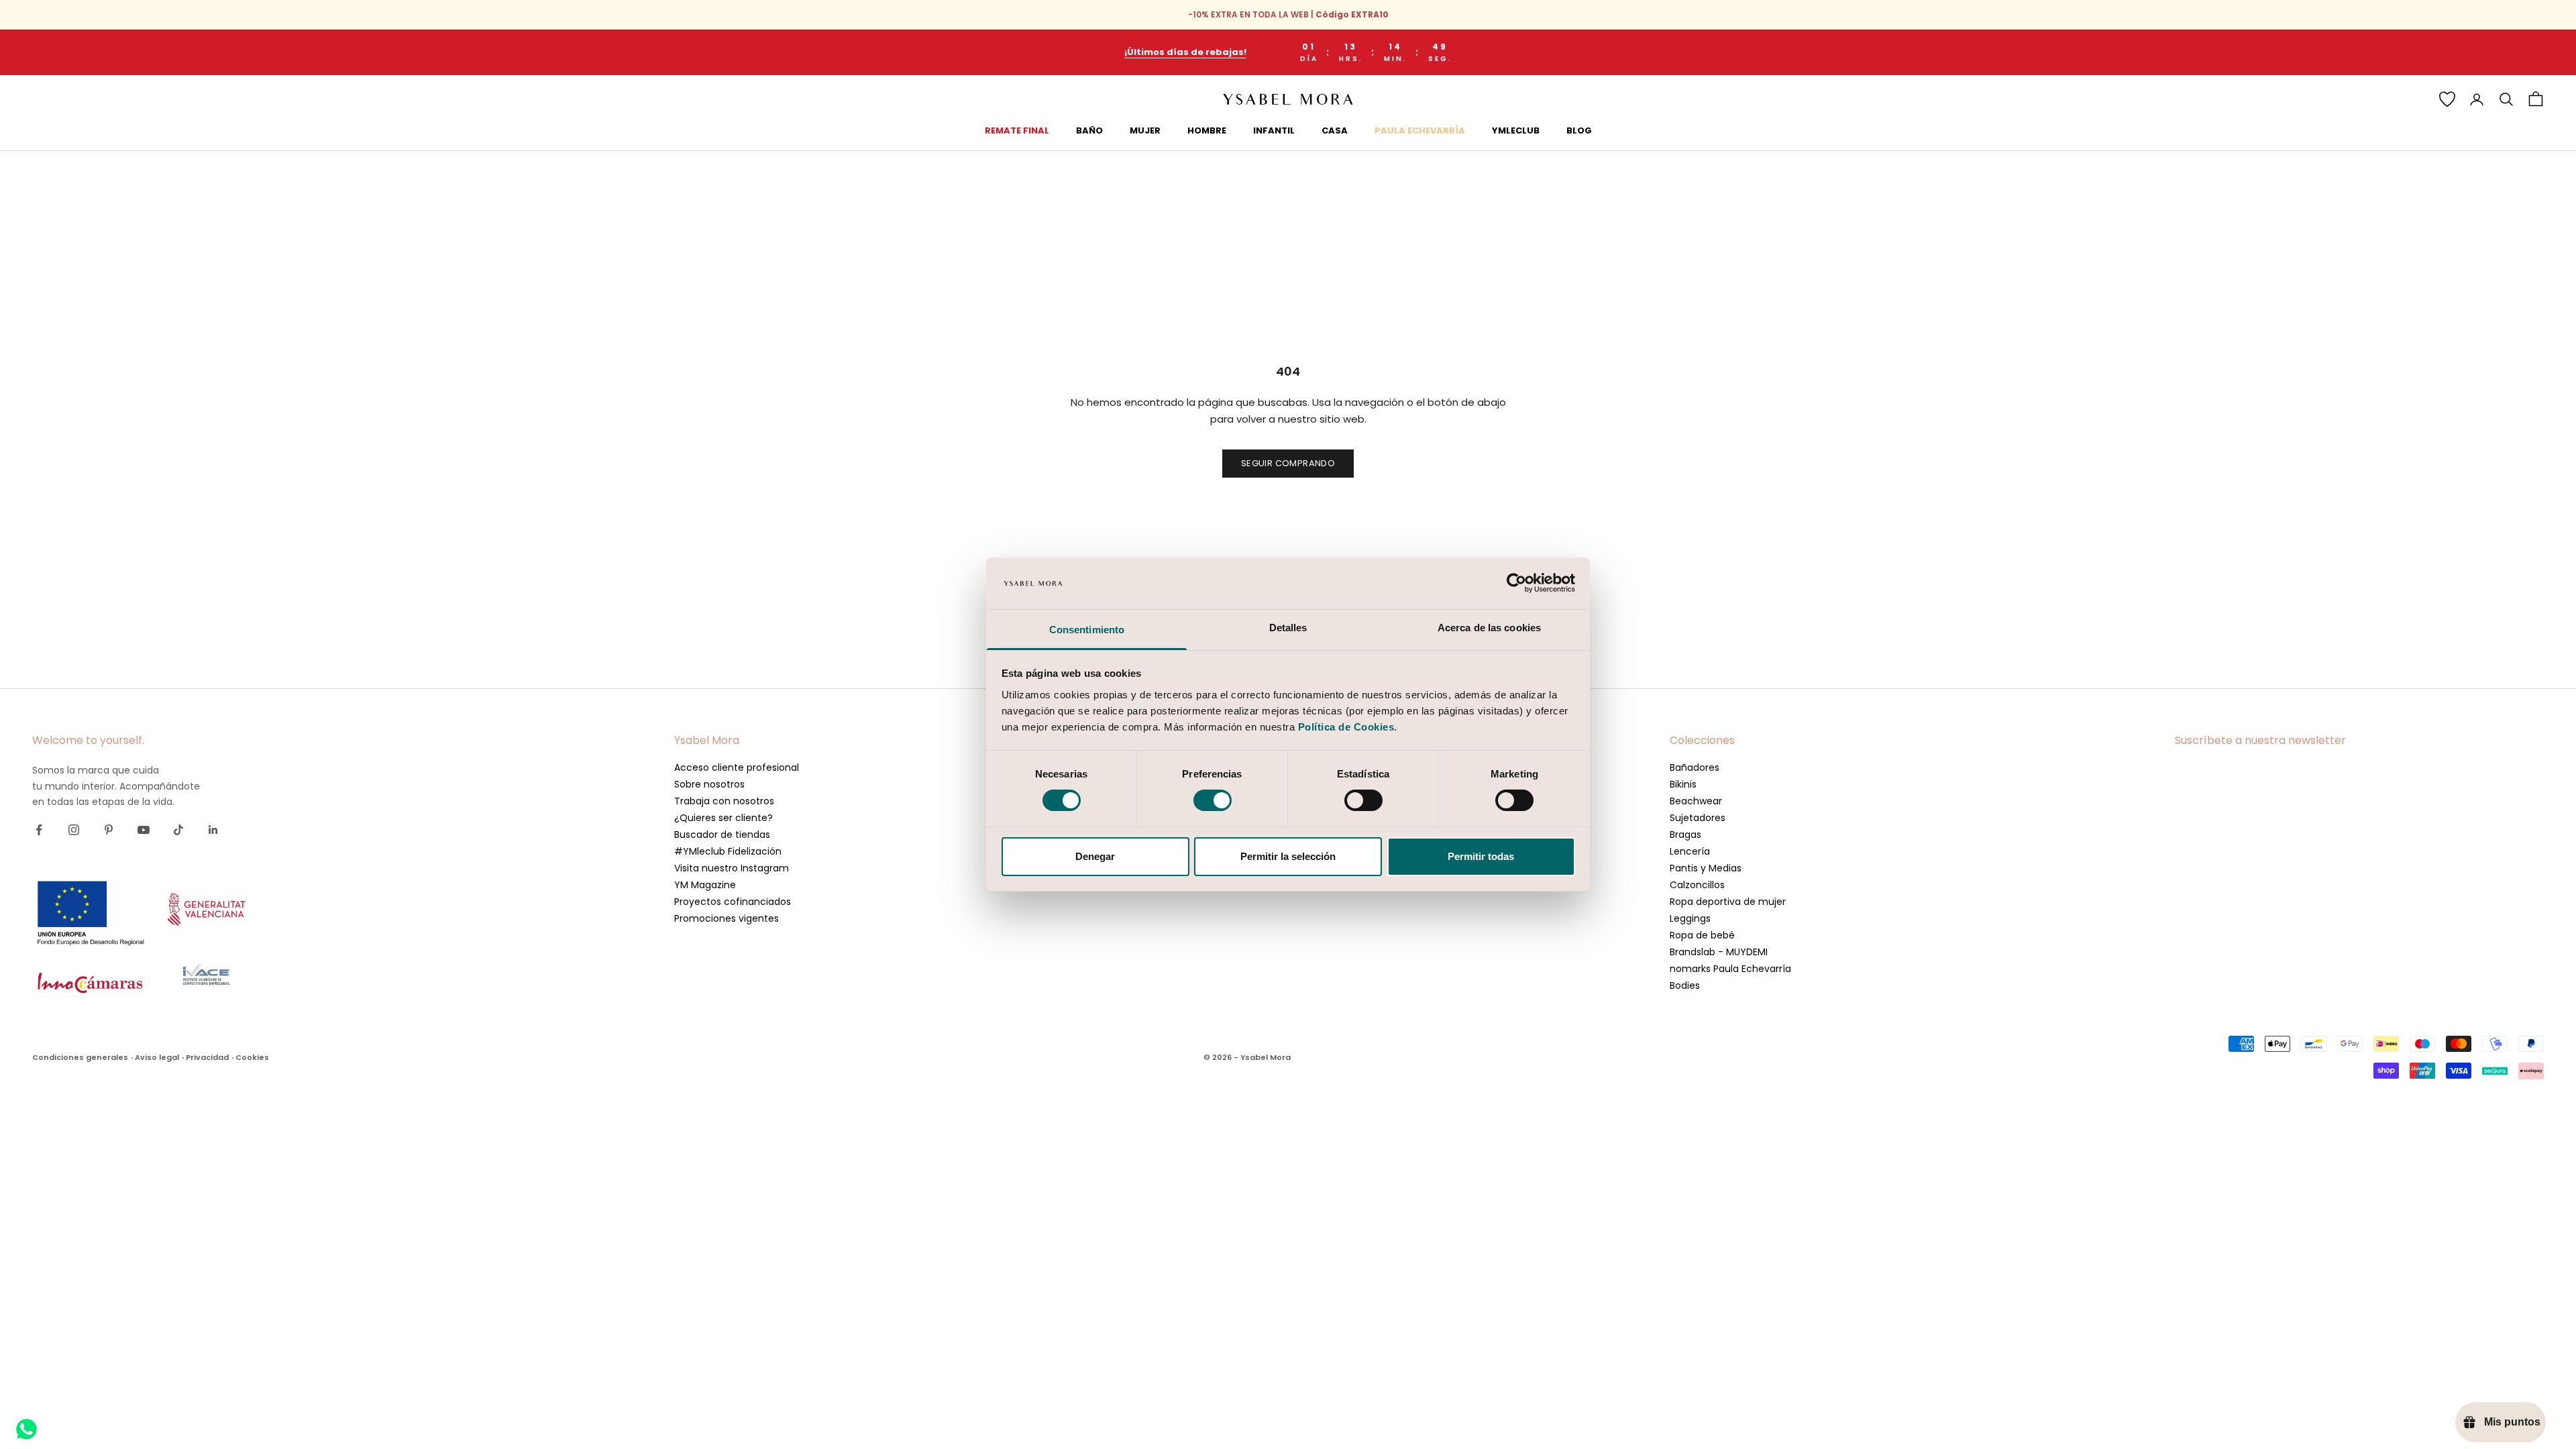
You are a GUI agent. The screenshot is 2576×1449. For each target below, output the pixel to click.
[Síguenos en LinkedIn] (213, 830)
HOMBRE (1207, 130)
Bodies (1685, 985)
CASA (1335, 130)
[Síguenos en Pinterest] (109, 830)
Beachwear (1696, 801)
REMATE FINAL (1017, 130)
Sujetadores (1698, 818)
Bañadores (1695, 767)
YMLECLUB (1516, 130)
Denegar (1095, 856)
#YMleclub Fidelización (728, 851)
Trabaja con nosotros (724, 801)
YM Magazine (705, 885)
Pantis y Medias (1706, 868)
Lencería (1690, 851)
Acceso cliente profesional (737, 767)
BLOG (1579, 130)
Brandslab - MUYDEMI (1719, 952)
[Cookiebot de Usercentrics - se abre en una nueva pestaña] (1516, 583)
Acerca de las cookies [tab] (1489, 628)
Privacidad (207, 1057)
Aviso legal (157, 1057)
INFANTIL (1274, 130)
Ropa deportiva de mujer (1728, 902)
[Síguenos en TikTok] (178, 830)
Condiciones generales (80, 1057)
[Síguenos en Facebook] (39, 830)
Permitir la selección (1288, 856)
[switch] (1213, 800)
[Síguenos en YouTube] (144, 830)
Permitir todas (1481, 856)
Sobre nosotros (709, 784)
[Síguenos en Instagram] (74, 830)
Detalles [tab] (1288, 628)
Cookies (252, 1057)
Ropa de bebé (1702, 935)
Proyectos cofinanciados (733, 902)
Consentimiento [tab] (1087, 630)
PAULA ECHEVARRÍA (1420, 130)
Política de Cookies (1346, 727)
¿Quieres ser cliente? (723, 818)
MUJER (1145, 130)
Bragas (1685, 835)
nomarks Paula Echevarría (1730, 969)
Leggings (1690, 918)
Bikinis (1683, 784)
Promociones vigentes (727, 918)
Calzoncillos (1697, 885)
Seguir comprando (1288, 463)
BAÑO (1089, 130)
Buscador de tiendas (722, 835)
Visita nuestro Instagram (732, 868)
